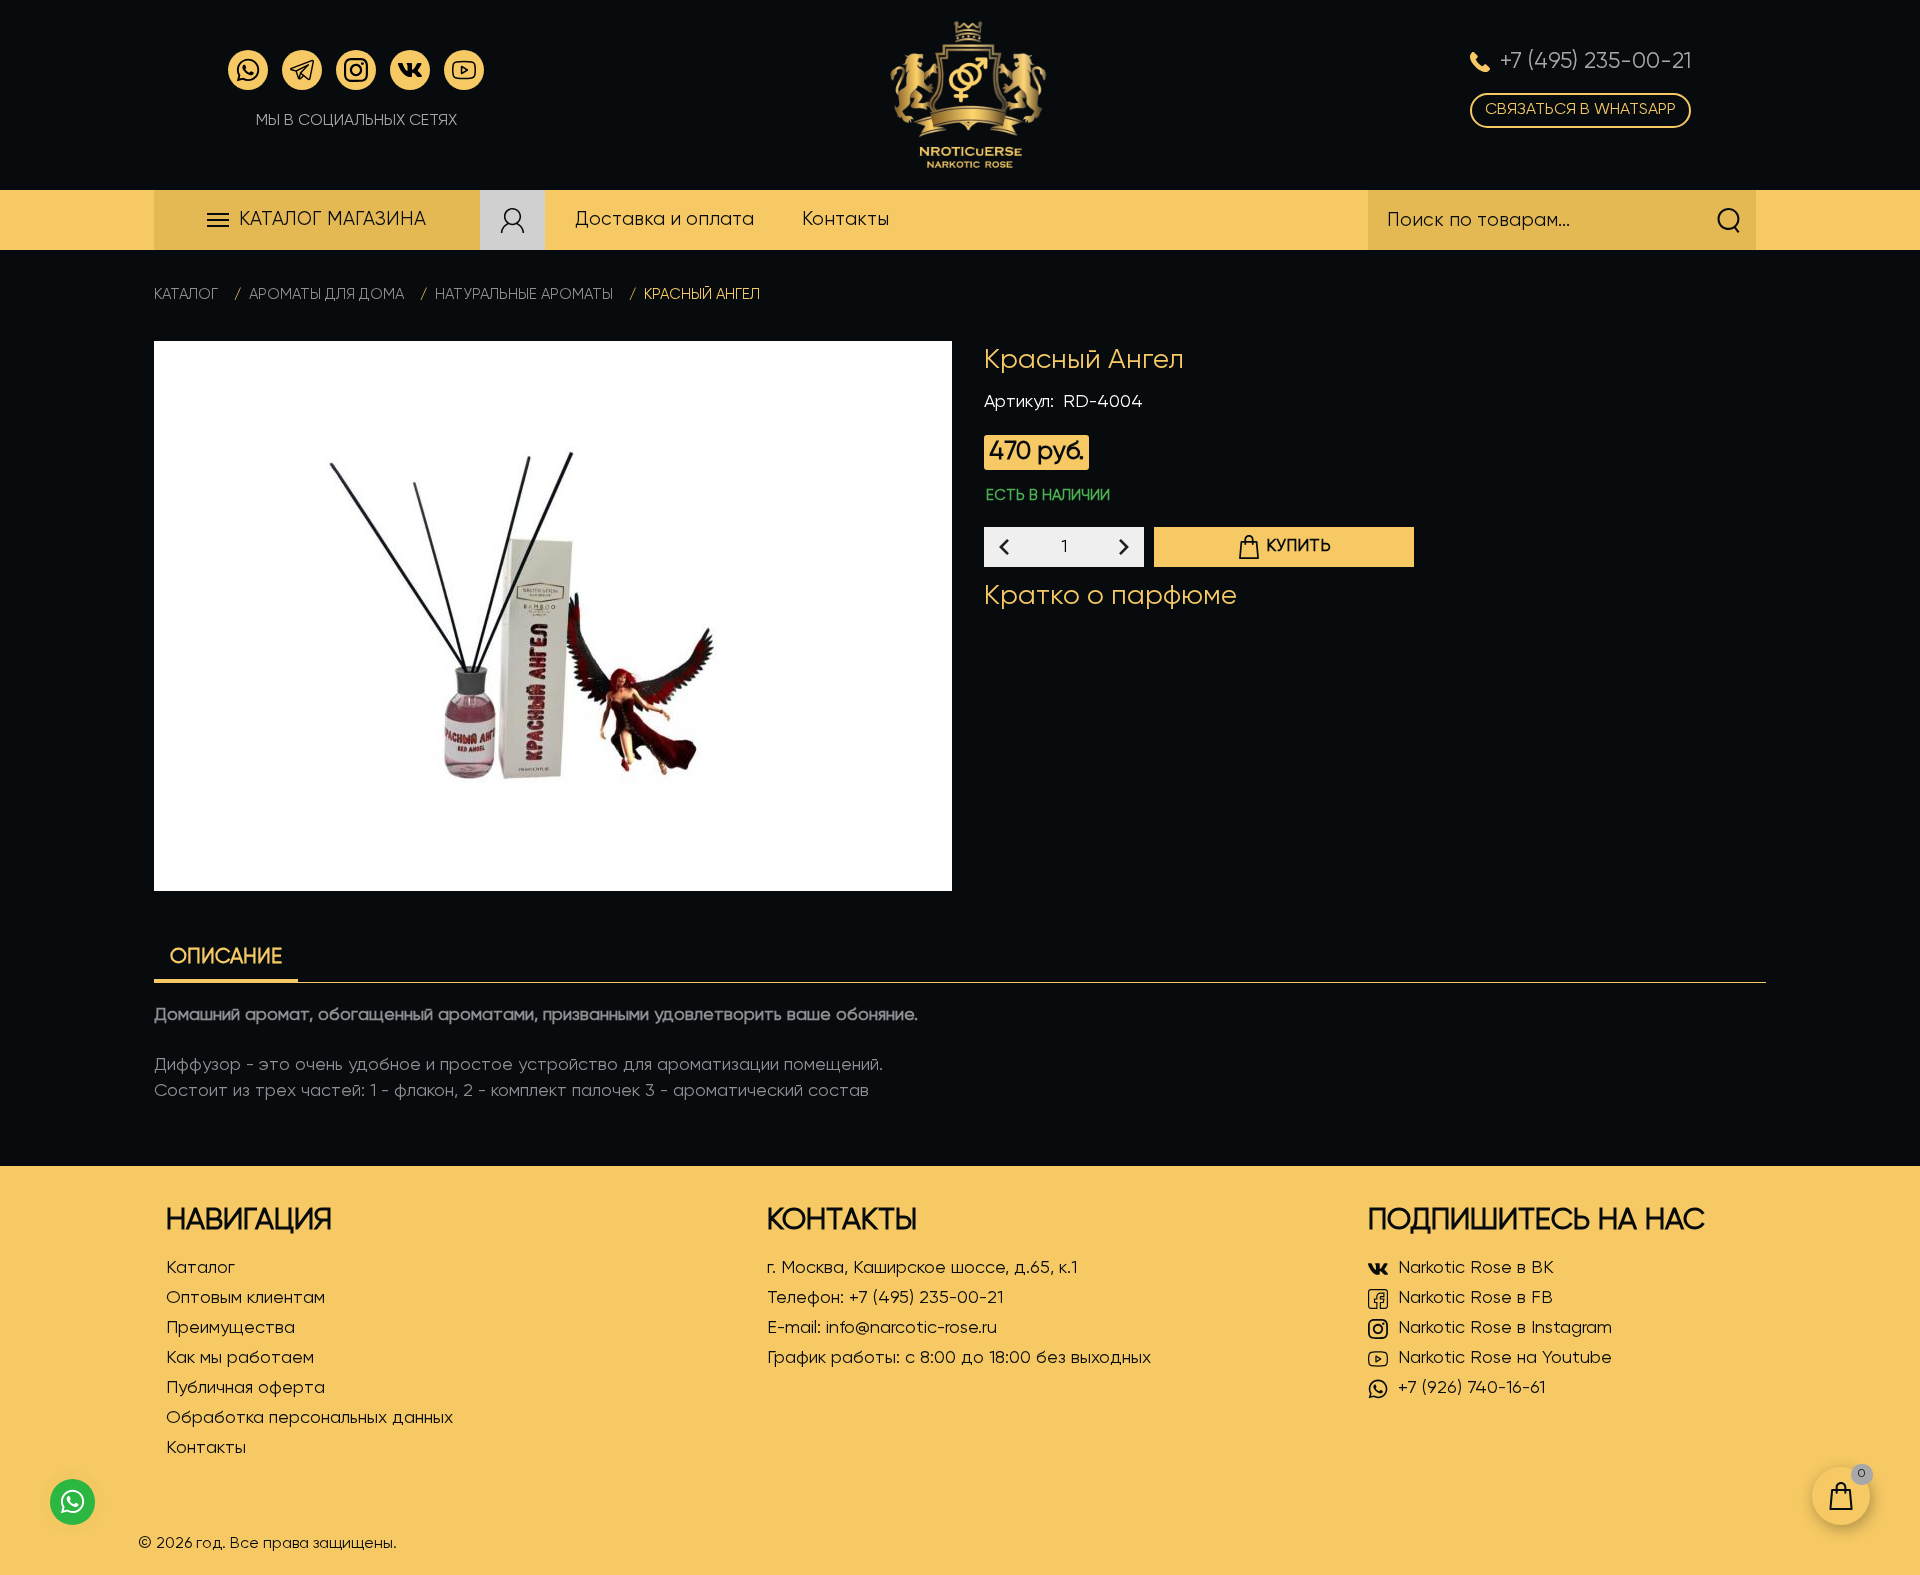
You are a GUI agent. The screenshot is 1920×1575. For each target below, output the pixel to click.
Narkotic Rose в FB (1475, 1298)
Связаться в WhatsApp (1580, 110)
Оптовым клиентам (245, 1298)
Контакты (206, 1448)
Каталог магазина (332, 219)
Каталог (186, 294)
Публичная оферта (245, 1388)
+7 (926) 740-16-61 (1471, 1388)
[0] (1841, 1496)
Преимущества (230, 1328)
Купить (1298, 546)
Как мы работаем (240, 1358)
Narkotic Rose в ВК (1476, 1268)
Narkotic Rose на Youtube (1505, 1358)
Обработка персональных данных (309, 1418)
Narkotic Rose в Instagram (1505, 1328)
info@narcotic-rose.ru (911, 1328)
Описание (226, 957)
